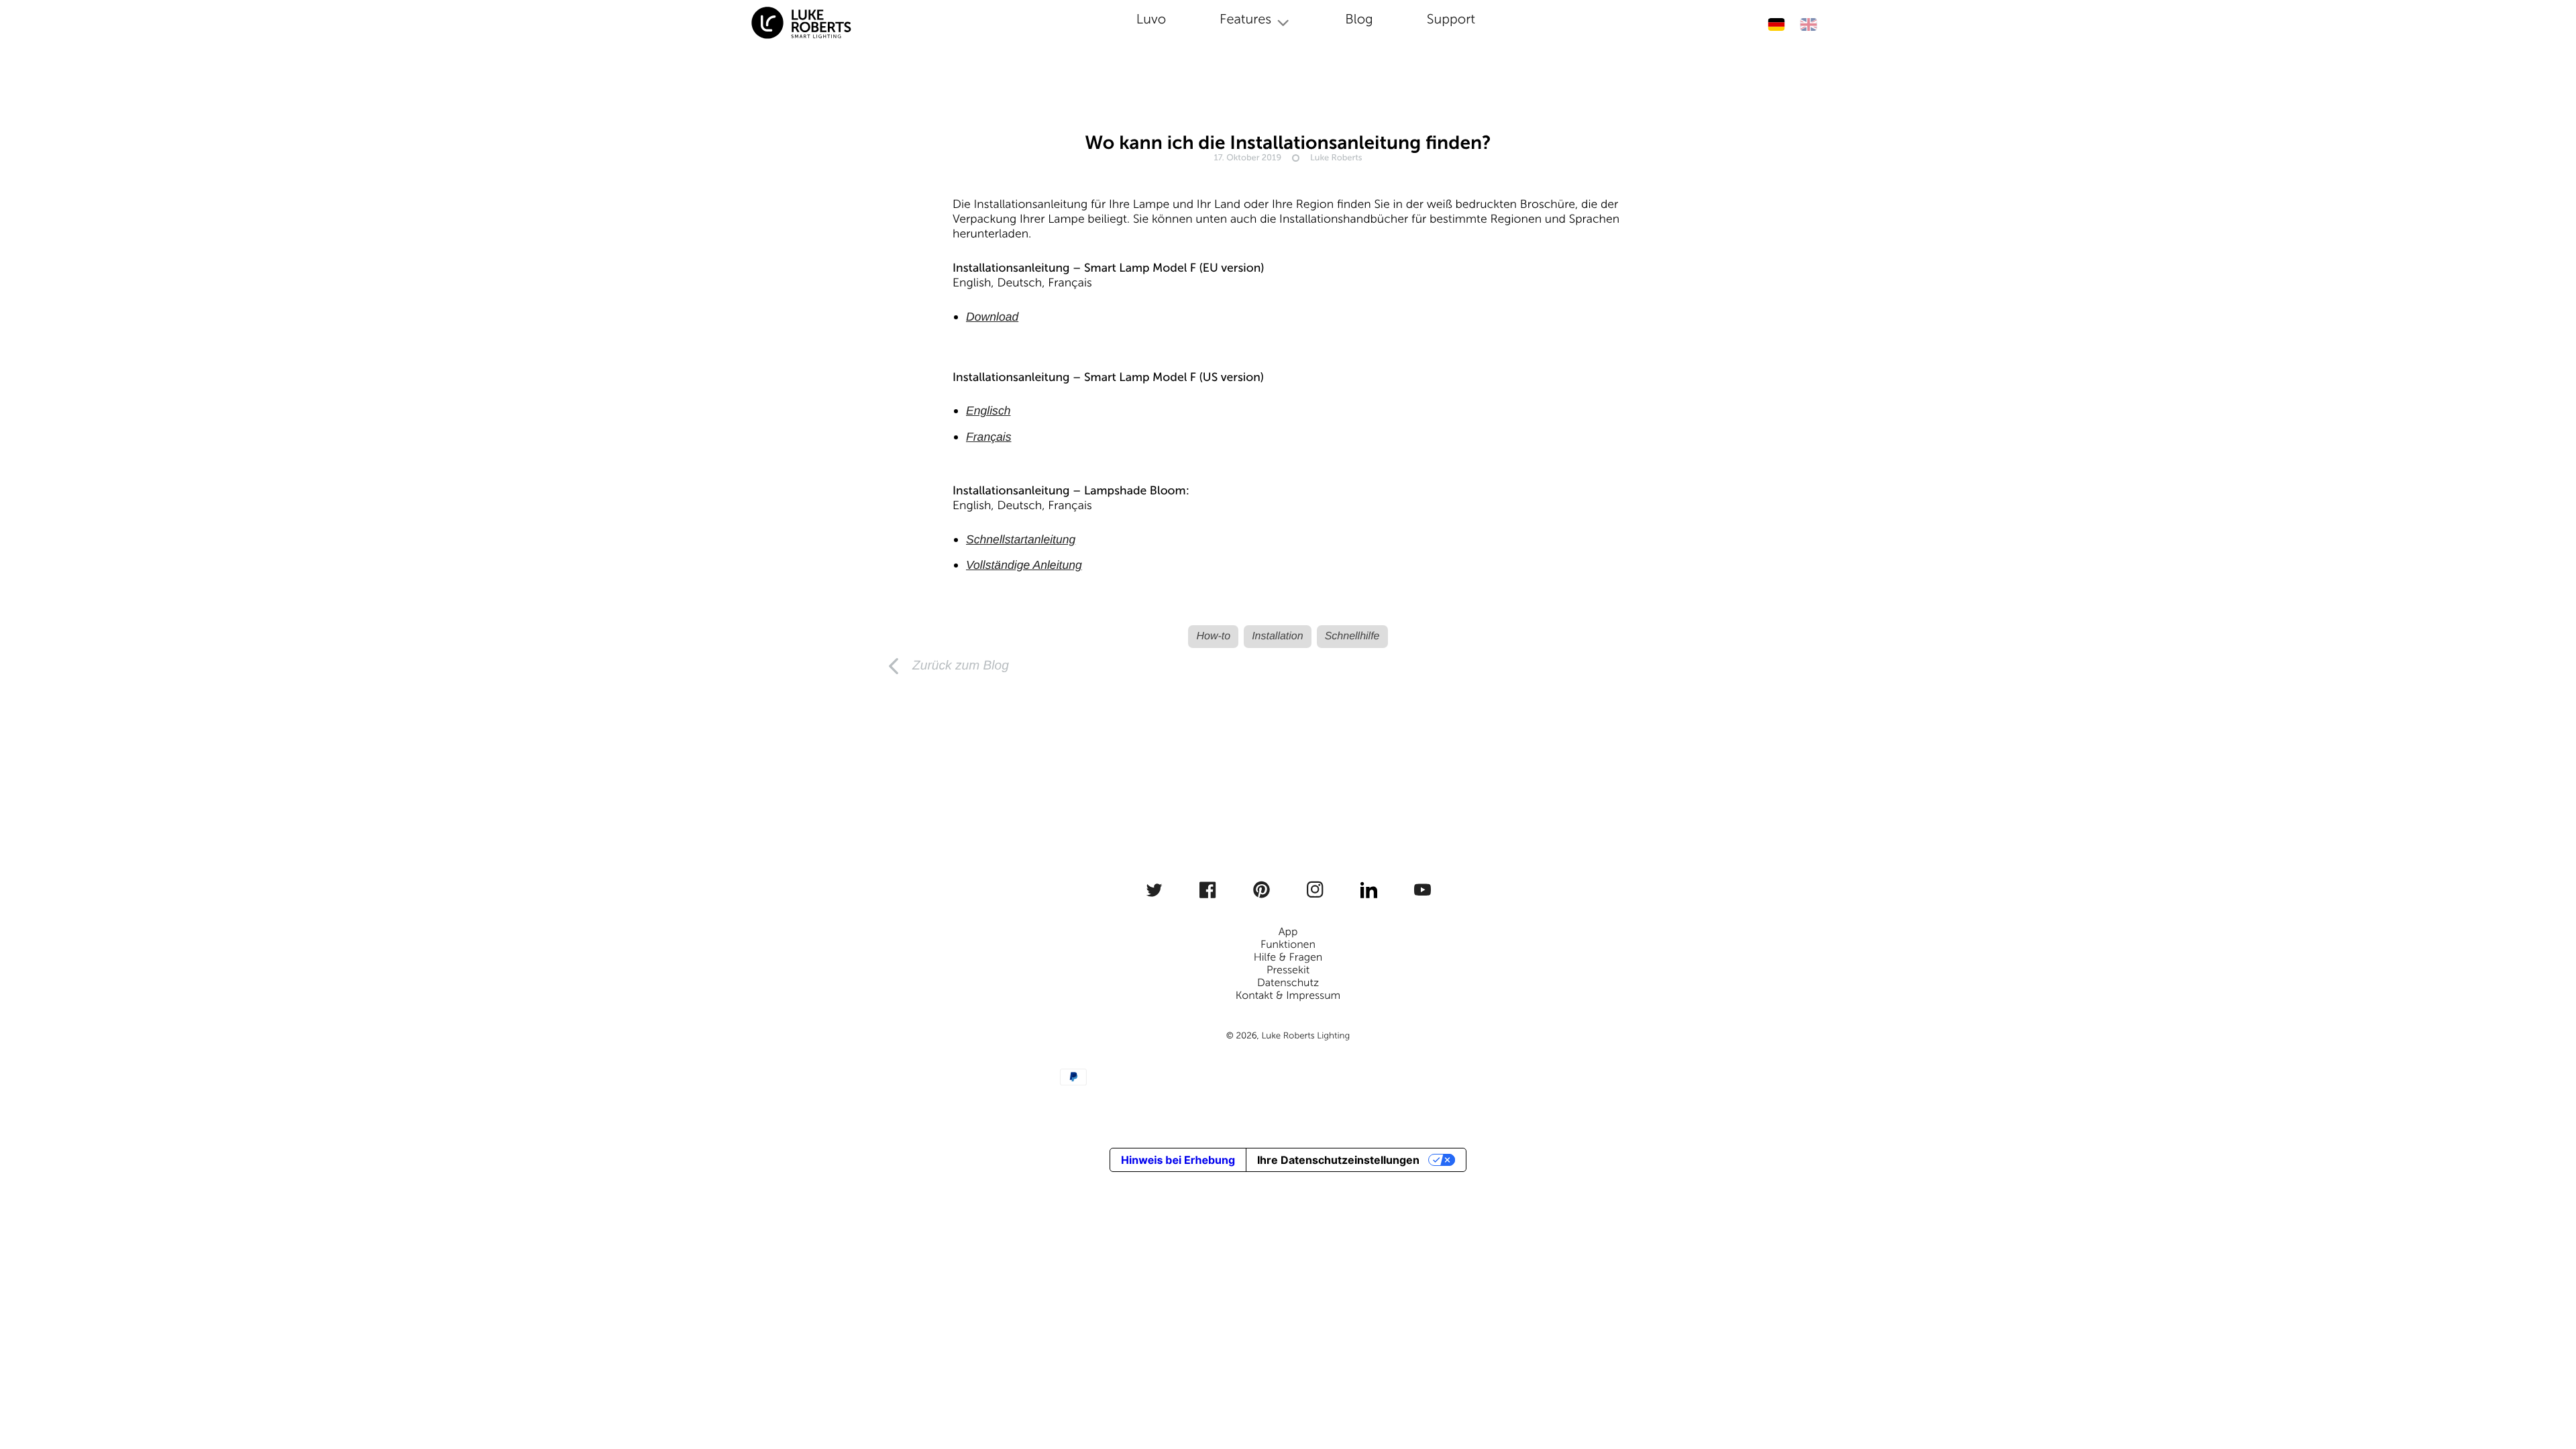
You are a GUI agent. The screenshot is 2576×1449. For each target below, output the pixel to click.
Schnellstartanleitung (1021, 539)
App (1288, 932)
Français (988, 437)
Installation (1278, 636)
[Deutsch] (1776, 24)
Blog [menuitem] (1359, 19)
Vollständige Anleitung (1024, 565)
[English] (1808, 24)
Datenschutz (1288, 983)
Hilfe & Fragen (1288, 958)
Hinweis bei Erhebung (1178, 1160)
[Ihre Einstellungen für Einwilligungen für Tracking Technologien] (2547, 1387)
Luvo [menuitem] (1151, 19)
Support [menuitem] (1451, 19)
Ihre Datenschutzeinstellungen (1338, 1160)
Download (992, 317)
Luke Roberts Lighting (1305, 1036)
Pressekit (1288, 970)
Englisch (988, 411)
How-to (1213, 636)
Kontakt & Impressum (1288, 996)
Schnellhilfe (1352, 636)
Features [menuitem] (1245, 19)
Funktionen (1288, 945)
